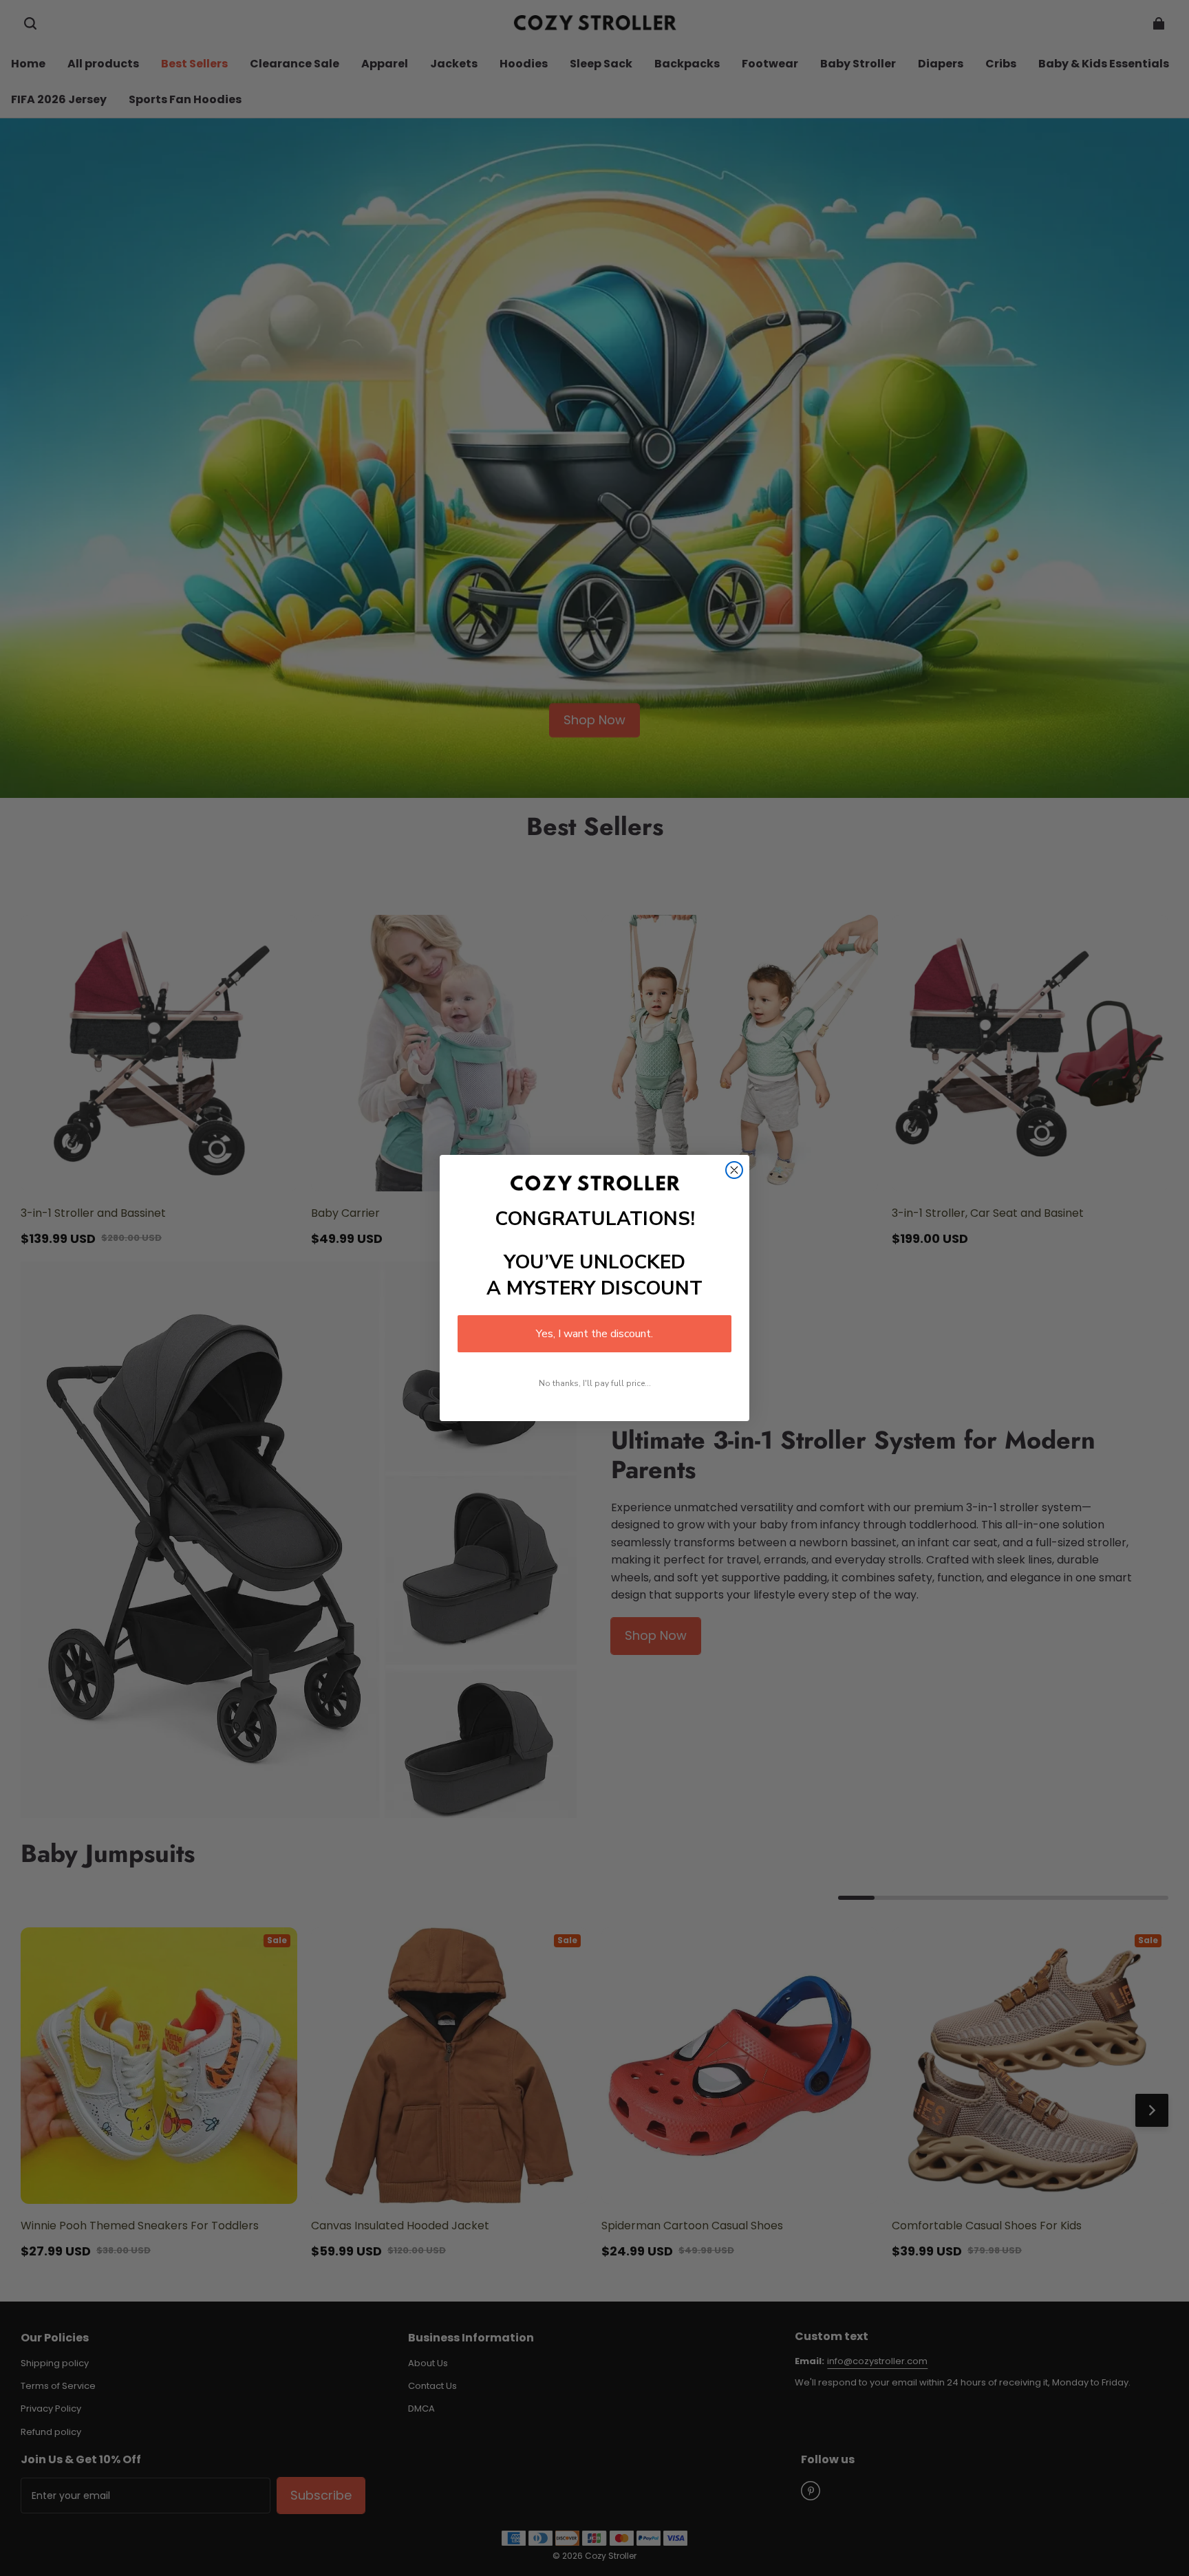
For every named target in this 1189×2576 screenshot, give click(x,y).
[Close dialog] (734, 1170)
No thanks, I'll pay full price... (595, 1383)
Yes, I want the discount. (594, 1334)
